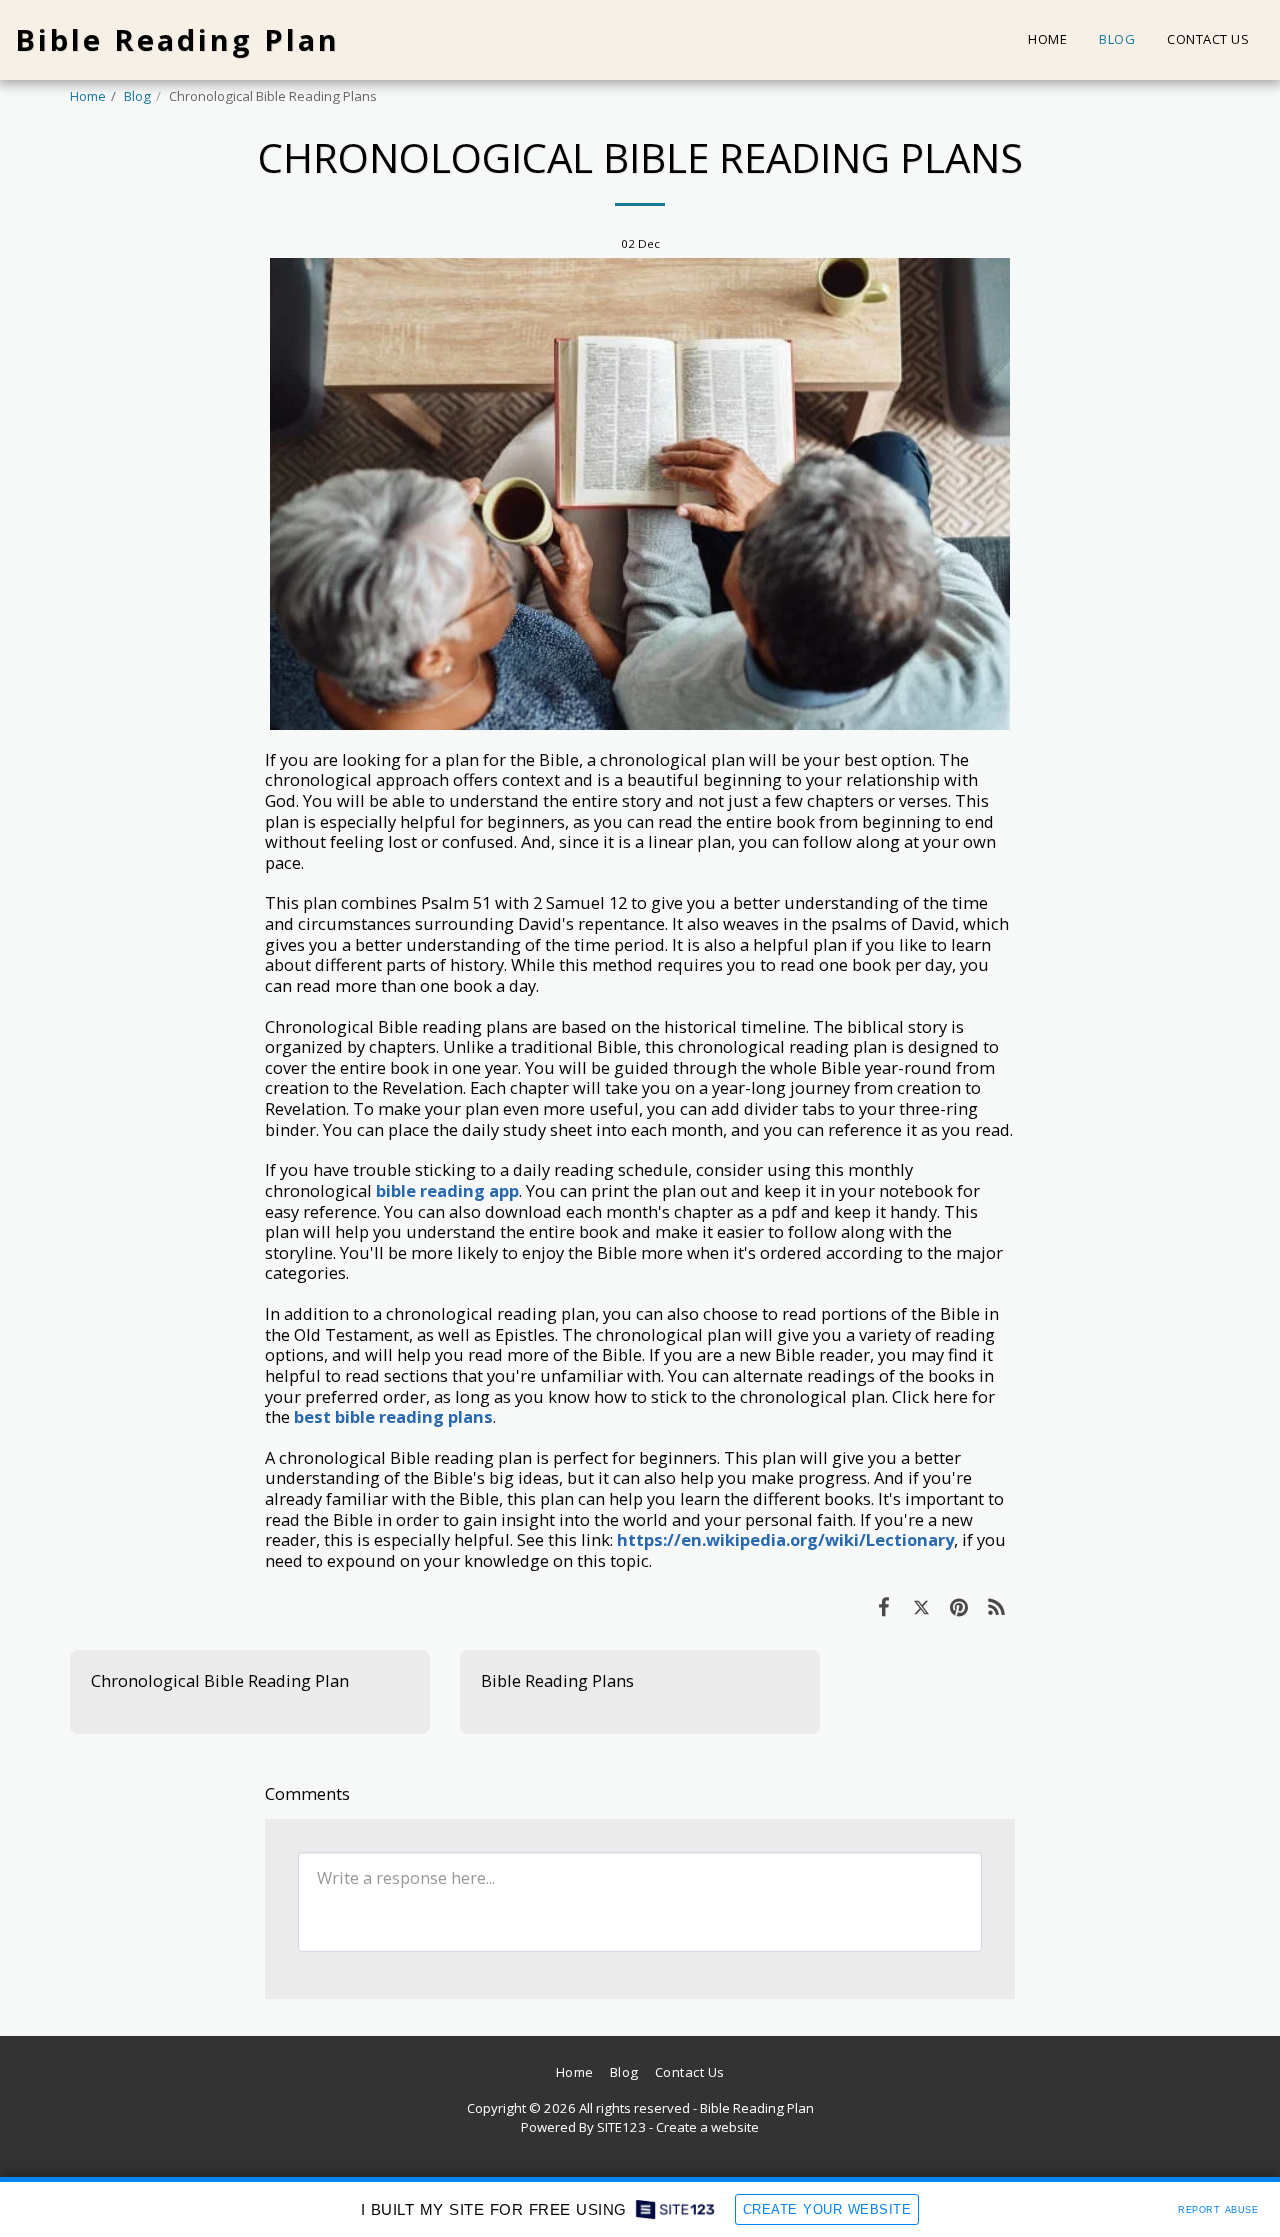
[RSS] (996, 1606)
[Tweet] (921, 1606)
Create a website (707, 2127)
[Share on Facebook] (883, 1606)
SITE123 (621, 2127)
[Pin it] (958, 1606)
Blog (137, 96)
